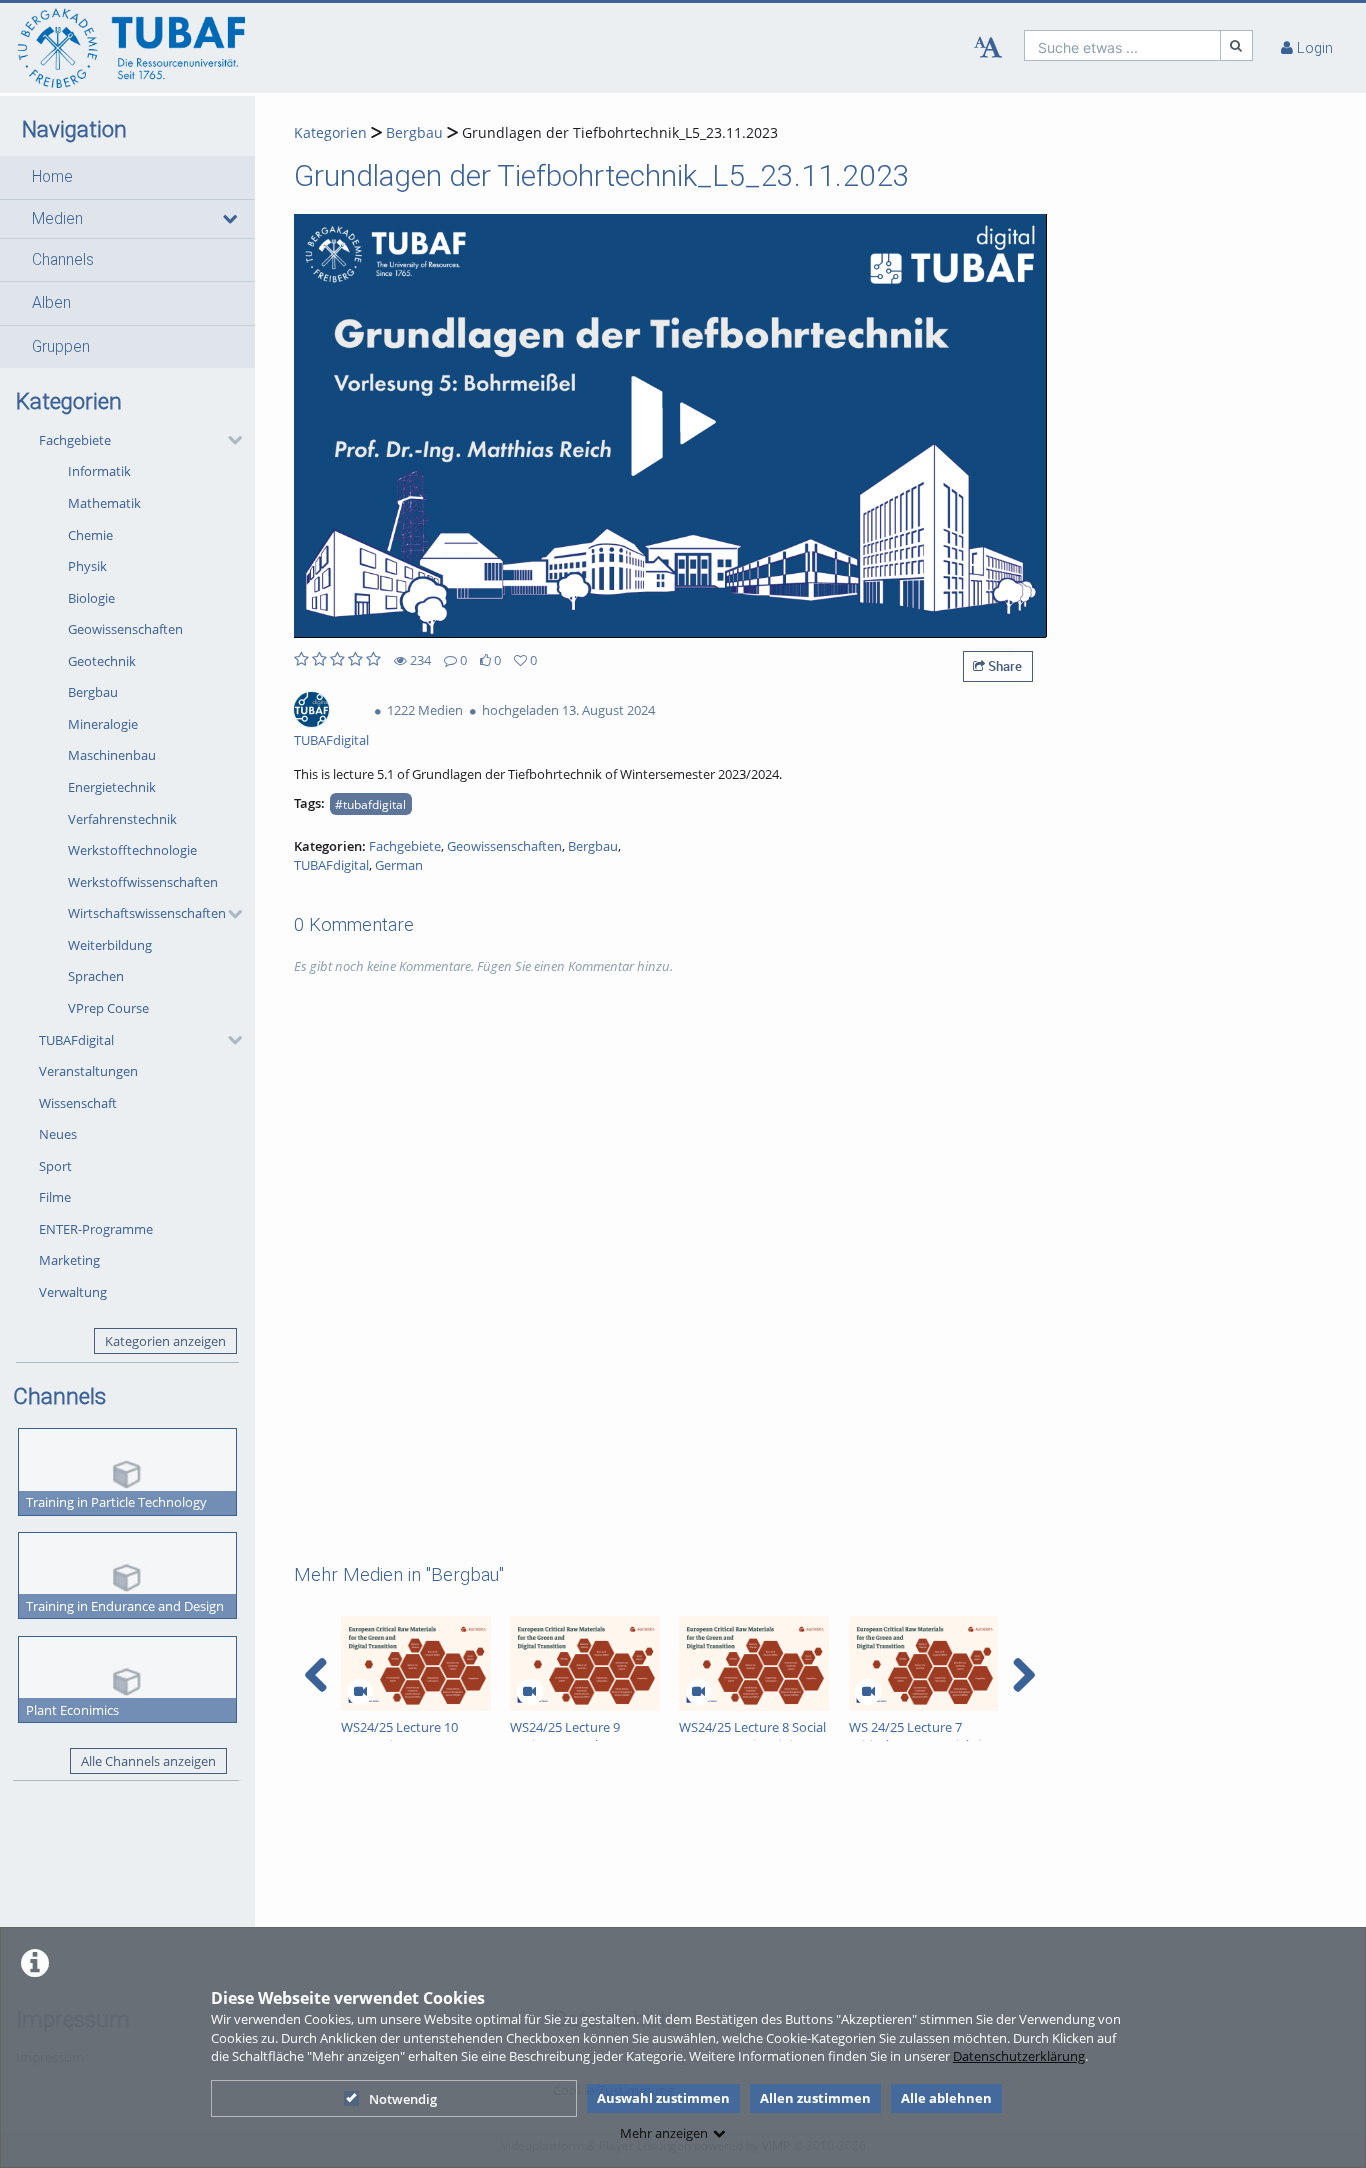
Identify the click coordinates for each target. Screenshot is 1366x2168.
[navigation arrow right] (1023, 1675)
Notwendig (403, 2099)
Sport (55, 1166)
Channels (63, 260)
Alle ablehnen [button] (946, 2098)
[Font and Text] (988, 48)
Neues (58, 1134)
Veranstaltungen (88, 1071)
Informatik (99, 471)
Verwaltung (73, 1292)
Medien (57, 219)
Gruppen (61, 347)
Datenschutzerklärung (1019, 2056)
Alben (51, 303)
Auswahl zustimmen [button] (663, 2098)
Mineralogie (103, 724)
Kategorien (330, 132)
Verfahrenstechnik (122, 819)
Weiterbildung (110, 945)
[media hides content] (229, 219)
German (399, 865)
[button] (127, 177)
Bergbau (93, 692)
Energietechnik (112, 787)
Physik (87, 566)
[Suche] (1237, 45)
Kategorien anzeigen (165, 1341)
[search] (1122, 45)
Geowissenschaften (125, 629)
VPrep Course (108, 1008)
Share (1003, 666)
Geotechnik (102, 661)
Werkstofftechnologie (132, 850)
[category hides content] (229, 440)
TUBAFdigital (76, 1040)
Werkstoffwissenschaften (143, 882)
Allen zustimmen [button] (815, 2098)
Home (52, 177)
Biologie (91, 598)
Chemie (90, 535)
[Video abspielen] (670, 426)
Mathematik (104, 503)
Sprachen (96, 976)
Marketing (69, 1260)
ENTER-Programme (96, 1229)
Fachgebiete (75, 440)
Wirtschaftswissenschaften (147, 913)
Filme (55, 1197)
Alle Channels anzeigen (148, 1761)
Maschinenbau (112, 755)
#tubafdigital (370, 804)
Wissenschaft (78, 1103)
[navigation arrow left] (316, 1675)
